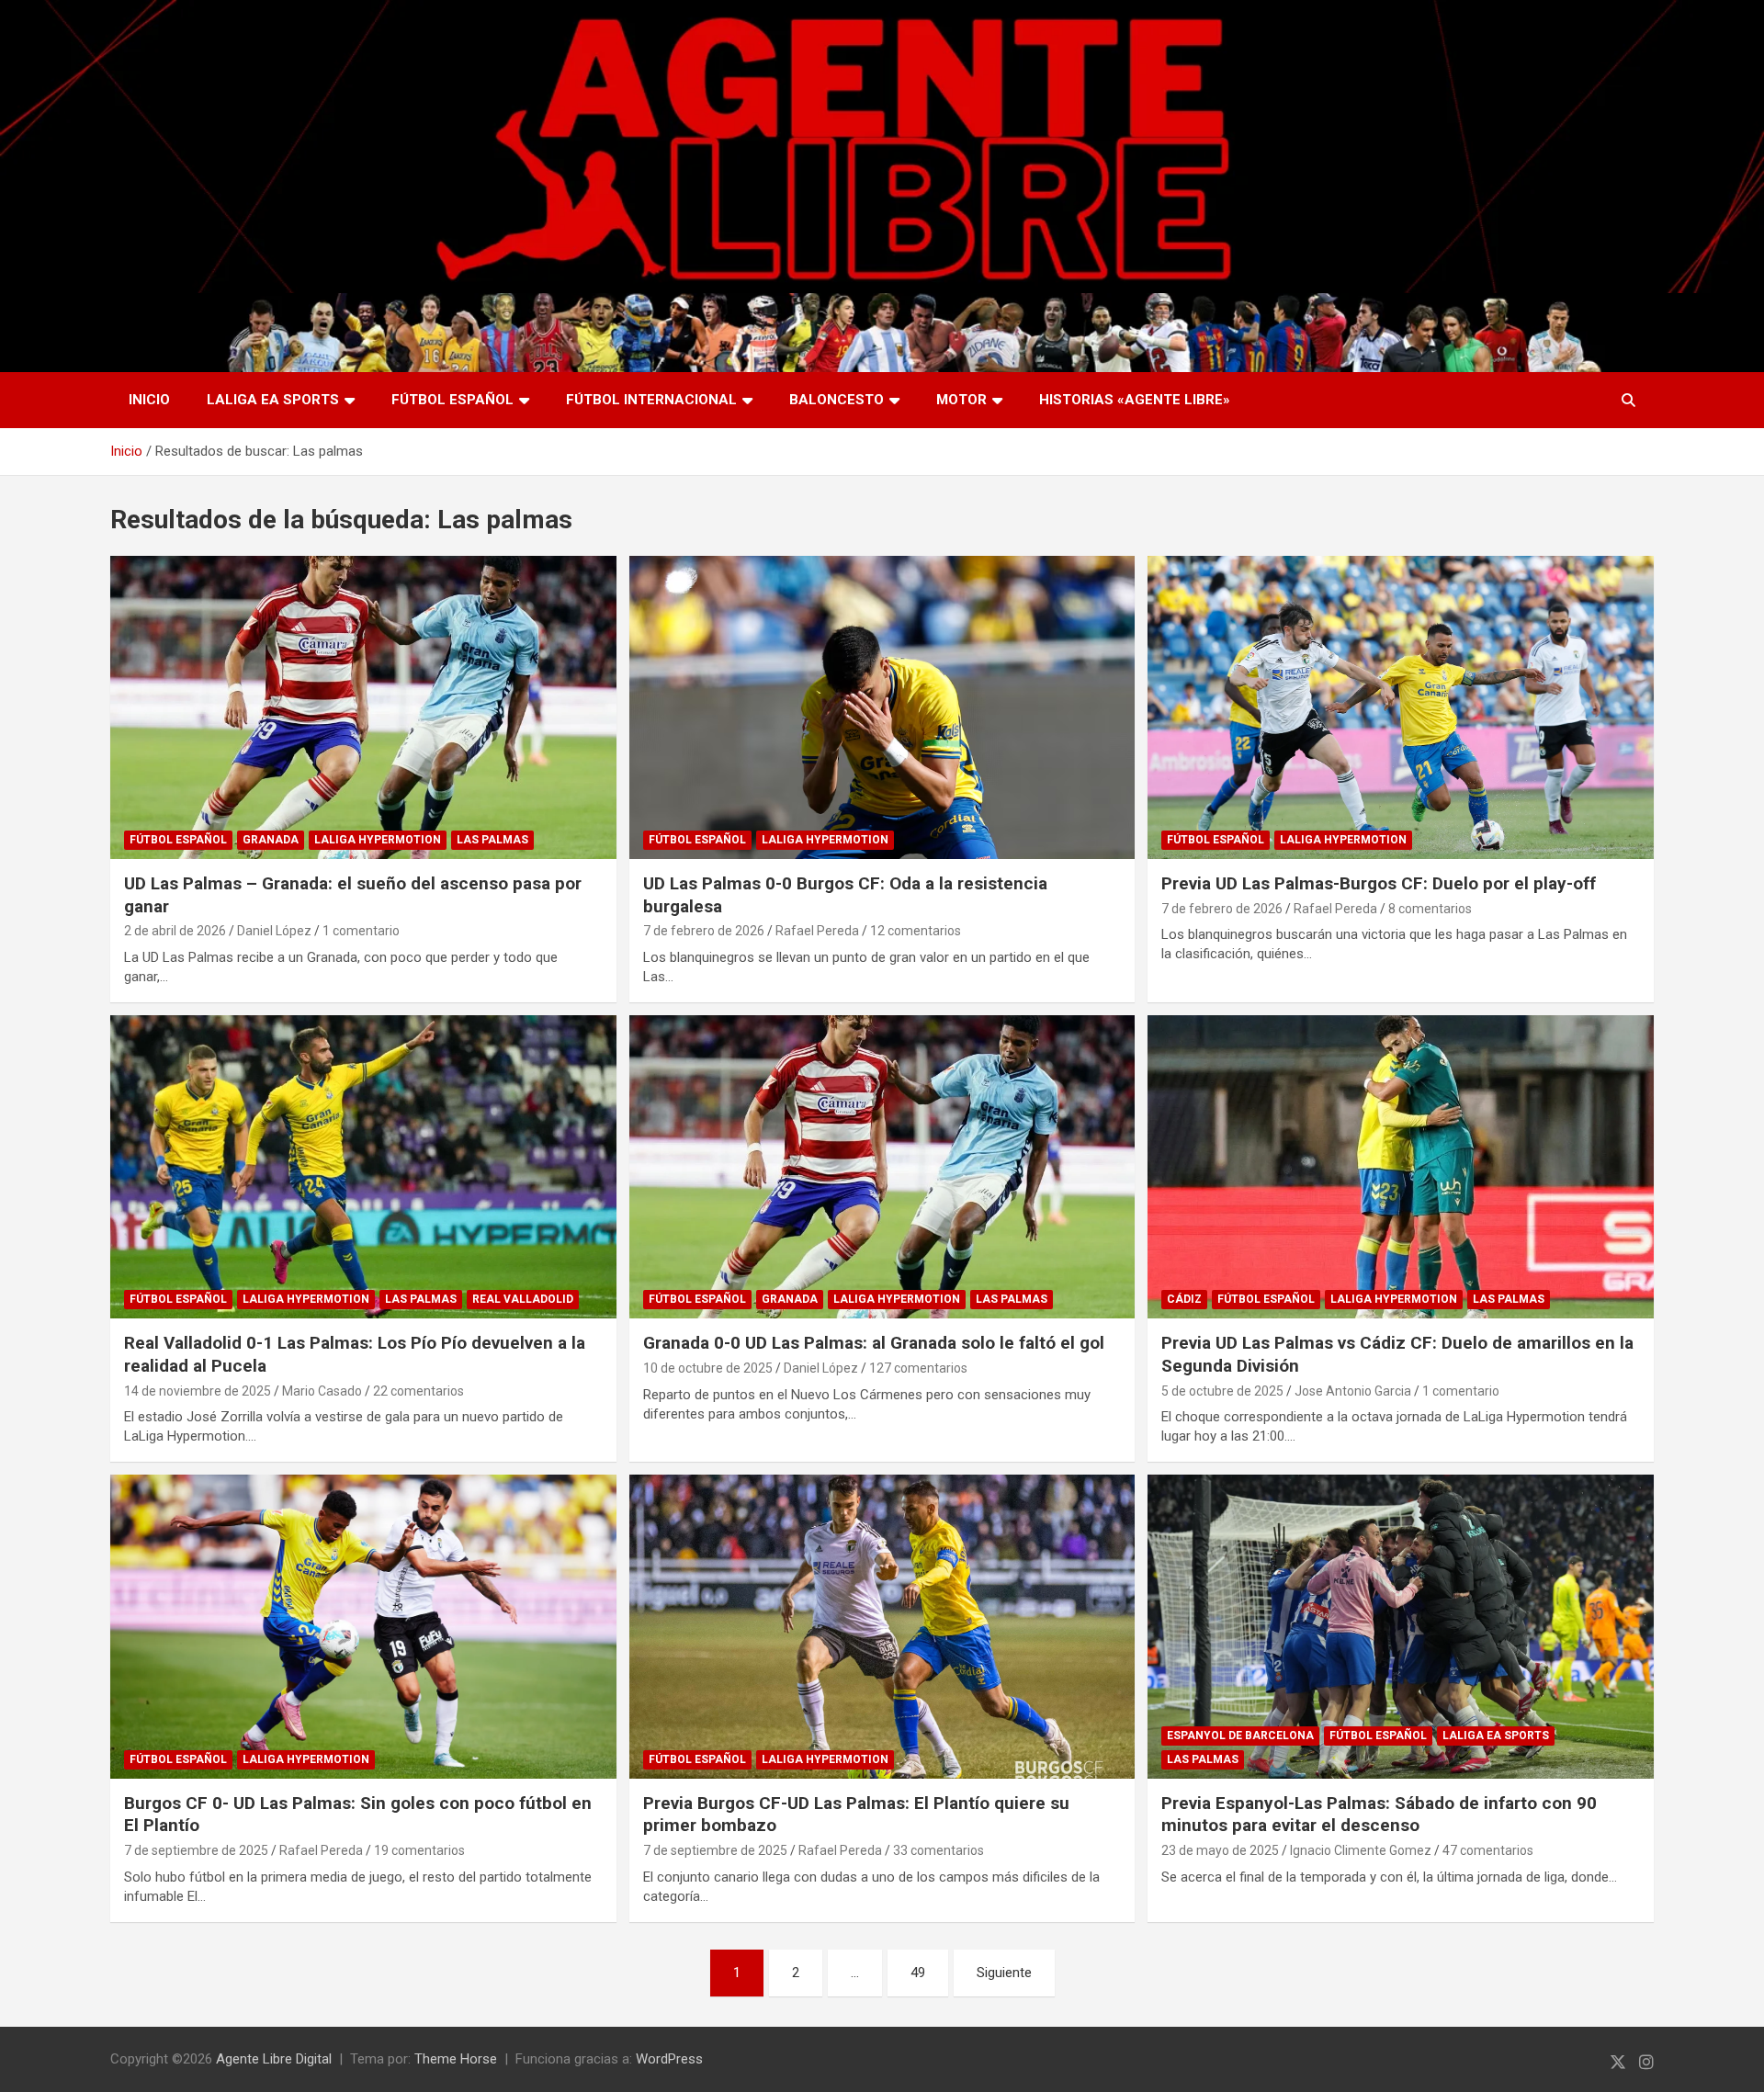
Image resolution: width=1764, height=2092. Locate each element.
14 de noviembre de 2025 (198, 1391)
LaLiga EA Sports (273, 400)
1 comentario (361, 931)
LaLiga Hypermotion (378, 840)
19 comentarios (419, 1850)
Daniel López (274, 931)
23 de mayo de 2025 (1220, 1850)
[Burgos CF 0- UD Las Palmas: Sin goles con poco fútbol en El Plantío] (363, 1626)
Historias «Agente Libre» (1135, 400)
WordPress (669, 2059)
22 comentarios (418, 1391)
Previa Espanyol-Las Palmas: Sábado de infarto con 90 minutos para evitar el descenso (1379, 1815)
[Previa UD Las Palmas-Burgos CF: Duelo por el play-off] (1401, 707)
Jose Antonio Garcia (1353, 1391)
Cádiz (1184, 1299)
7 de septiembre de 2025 (196, 1850)
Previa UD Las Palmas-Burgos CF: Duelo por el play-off (1379, 883)
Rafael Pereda (817, 931)
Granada (271, 840)
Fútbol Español (452, 400)
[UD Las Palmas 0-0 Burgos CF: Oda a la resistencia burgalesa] (882, 707)
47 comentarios (1488, 1850)
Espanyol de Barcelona (1240, 1736)
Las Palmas (492, 840)
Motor (961, 400)
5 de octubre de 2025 (1222, 1391)
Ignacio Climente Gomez (1361, 1850)
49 (918, 1973)
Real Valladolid (523, 1299)
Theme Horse (456, 2059)
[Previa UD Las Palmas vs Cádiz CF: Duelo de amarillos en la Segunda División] (1401, 1167)
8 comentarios (1430, 909)
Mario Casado (322, 1391)
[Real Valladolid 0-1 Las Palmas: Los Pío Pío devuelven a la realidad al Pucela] (363, 1167)
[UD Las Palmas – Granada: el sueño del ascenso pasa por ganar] (363, 707)
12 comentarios (916, 931)
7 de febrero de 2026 (704, 931)
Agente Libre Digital (274, 2059)
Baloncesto (837, 400)
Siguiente (1004, 1973)
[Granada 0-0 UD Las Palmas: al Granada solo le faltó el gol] (882, 1167)
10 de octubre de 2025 (708, 1368)
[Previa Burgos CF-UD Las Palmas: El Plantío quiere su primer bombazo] (882, 1626)
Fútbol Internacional (651, 400)
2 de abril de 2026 (175, 931)
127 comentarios (918, 1368)
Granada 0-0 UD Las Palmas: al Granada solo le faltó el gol (874, 1343)
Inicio (149, 400)
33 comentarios (939, 1850)
